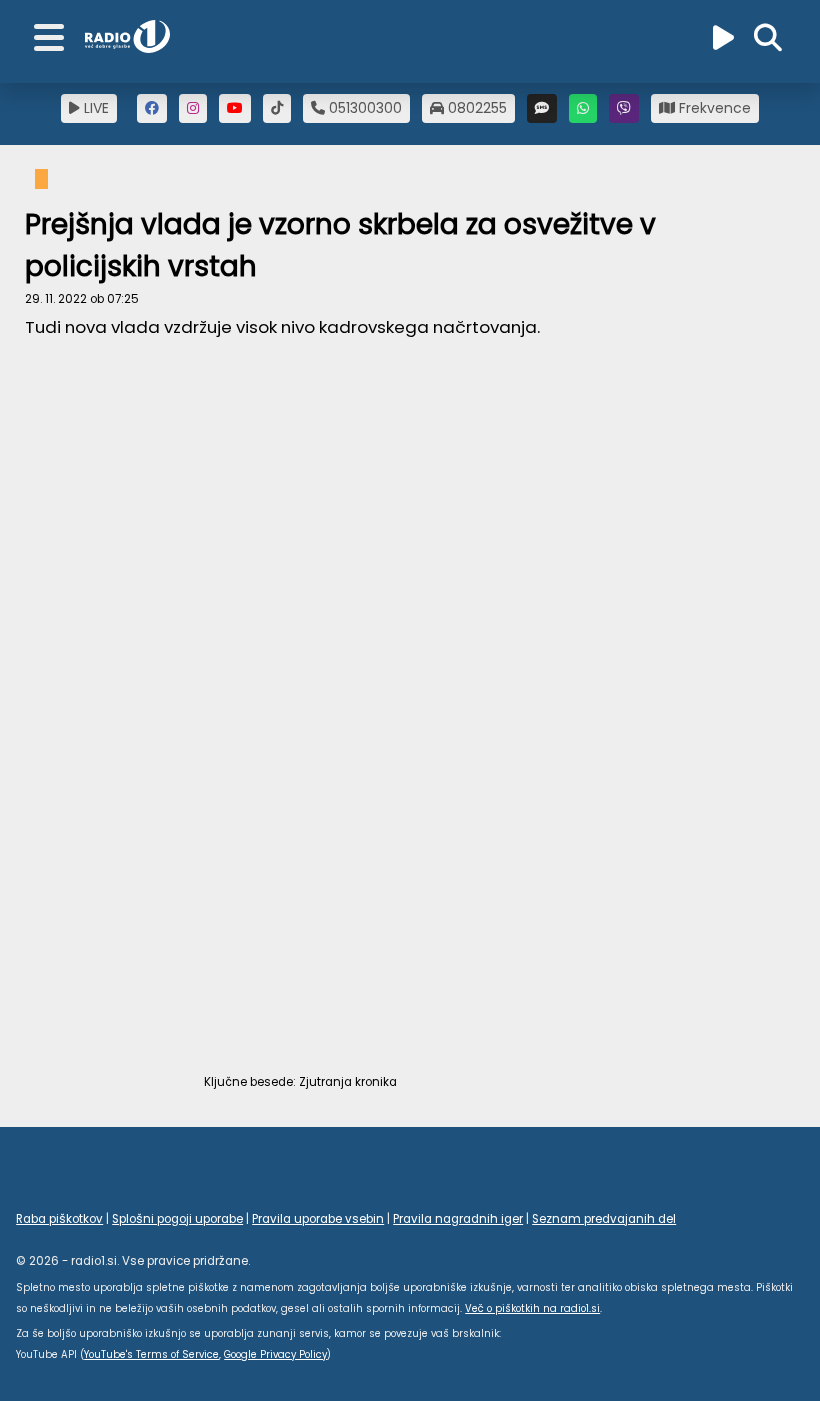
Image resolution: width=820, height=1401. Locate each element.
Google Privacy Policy (275, 1354)
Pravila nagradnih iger (458, 1219)
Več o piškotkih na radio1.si (532, 1308)
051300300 (363, 108)
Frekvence (713, 108)
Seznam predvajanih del (604, 1219)
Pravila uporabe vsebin (318, 1219)
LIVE (94, 108)
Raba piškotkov (59, 1219)
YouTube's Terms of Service (151, 1354)
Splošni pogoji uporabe (177, 1219)
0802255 (475, 108)
